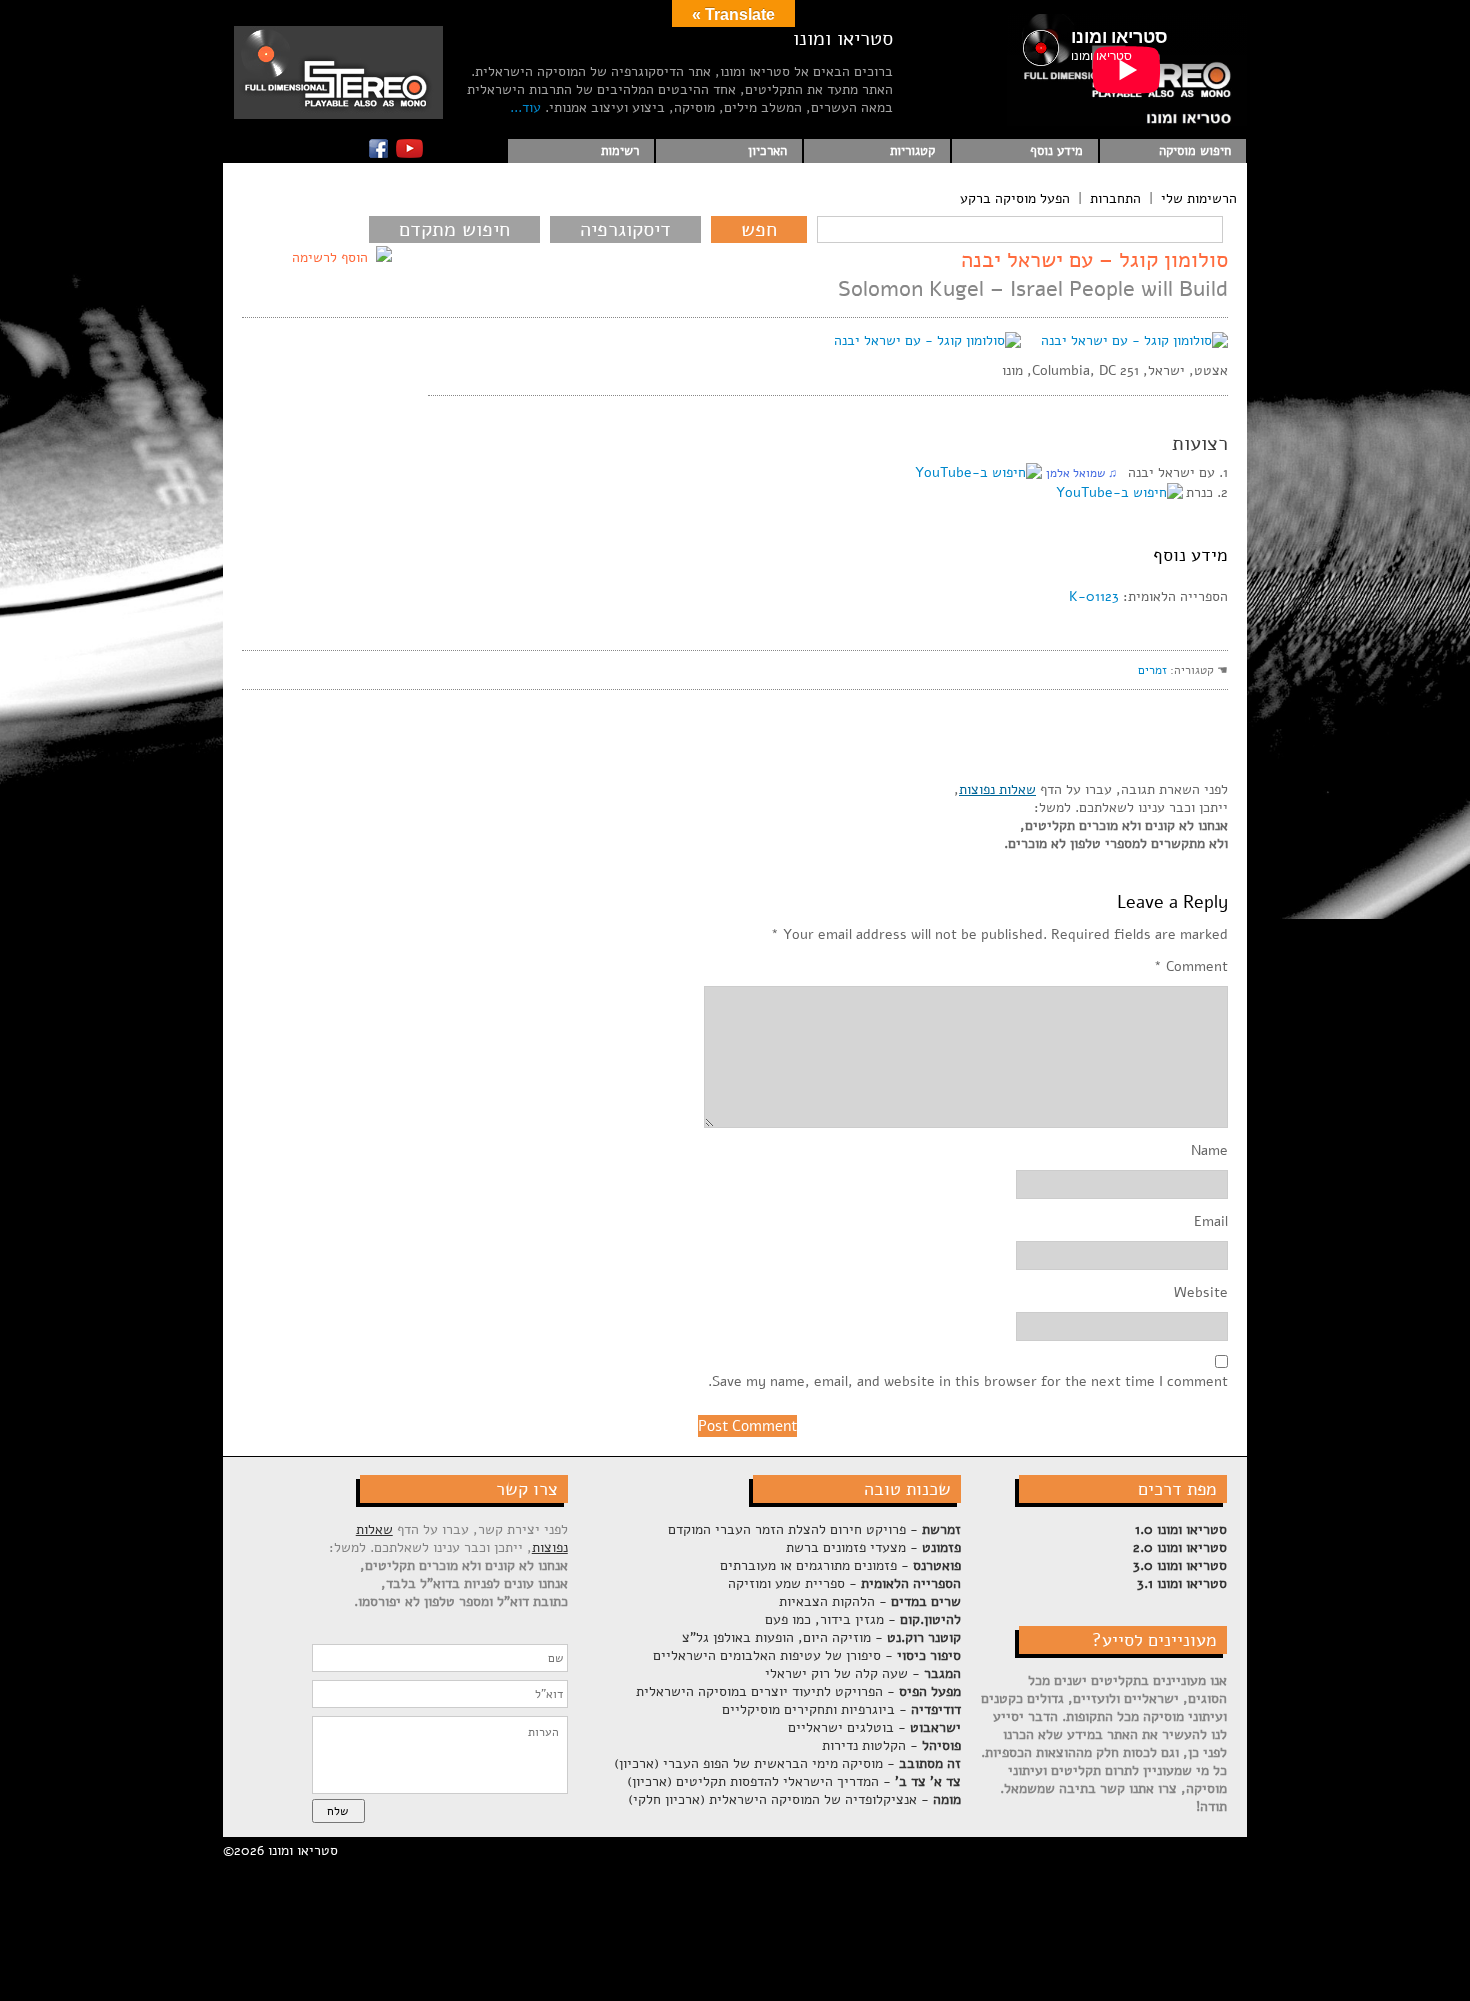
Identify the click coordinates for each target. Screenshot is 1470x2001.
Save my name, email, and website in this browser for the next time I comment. (968, 1382)
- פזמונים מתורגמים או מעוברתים (840, 1565)
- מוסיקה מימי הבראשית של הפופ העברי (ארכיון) (787, 1763)
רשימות (620, 151)
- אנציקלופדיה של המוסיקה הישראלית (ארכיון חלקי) (794, 1799)
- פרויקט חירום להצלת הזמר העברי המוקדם (814, 1529)
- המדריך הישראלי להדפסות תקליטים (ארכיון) (794, 1781)
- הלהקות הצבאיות (870, 1601)
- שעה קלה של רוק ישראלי (863, 1673)
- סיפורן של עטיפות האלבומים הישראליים (807, 1655)
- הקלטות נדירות (891, 1745)
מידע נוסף (1056, 151)
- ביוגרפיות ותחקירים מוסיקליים (841, 1709)
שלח (337, 1811)
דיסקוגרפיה (625, 229)
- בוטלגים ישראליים (874, 1727)
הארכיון (767, 151)
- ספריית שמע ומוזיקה (844, 1583)
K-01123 (1094, 596)
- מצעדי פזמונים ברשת (873, 1547)
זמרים (1152, 670)
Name (1209, 1151)
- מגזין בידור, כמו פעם (863, 1619)
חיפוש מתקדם (454, 229)
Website (1201, 1293)
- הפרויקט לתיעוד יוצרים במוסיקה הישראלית (798, 1691)
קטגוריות (912, 151)
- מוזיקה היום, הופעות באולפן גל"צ (821, 1637)
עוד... (525, 107)
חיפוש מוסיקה (1195, 151)
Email (1211, 1222)
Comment (1191, 967)
